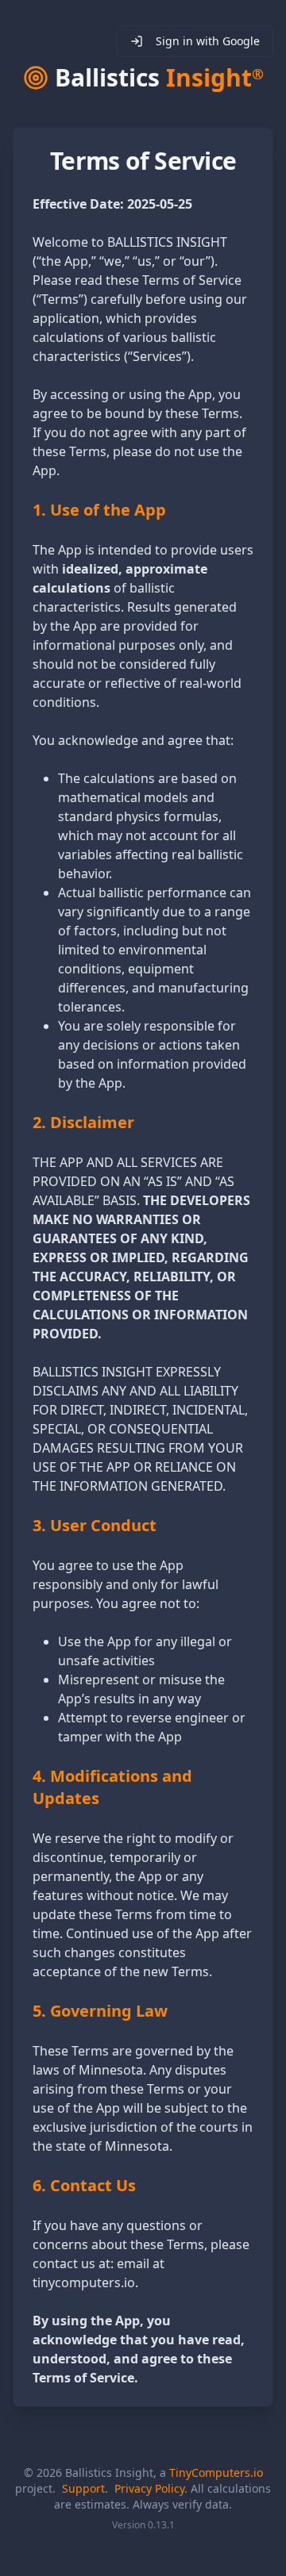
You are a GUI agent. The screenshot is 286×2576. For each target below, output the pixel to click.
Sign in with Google (208, 41)
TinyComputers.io (216, 2472)
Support (83, 2488)
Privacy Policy (149, 2488)
